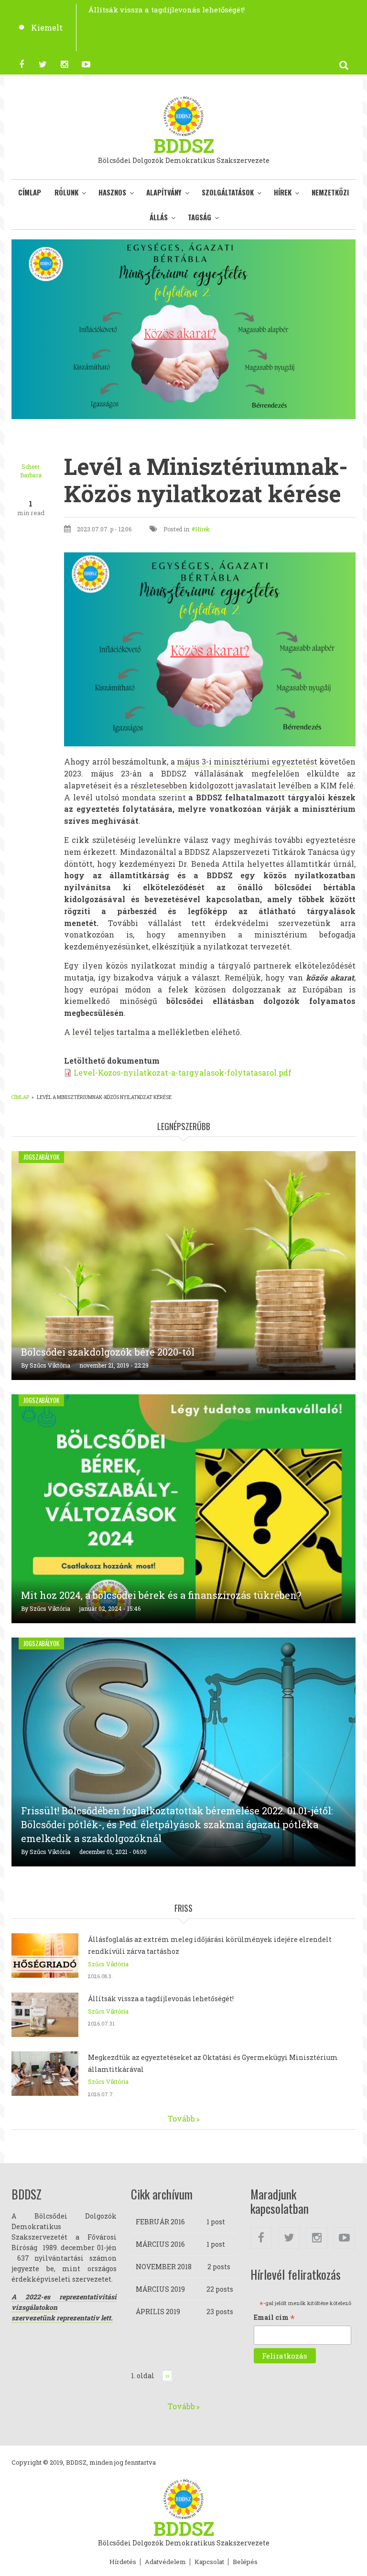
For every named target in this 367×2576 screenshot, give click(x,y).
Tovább (181, 2118)
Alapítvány (164, 192)
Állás (159, 217)
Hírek (283, 192)
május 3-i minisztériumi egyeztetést (247, 761)
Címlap (30, 192)
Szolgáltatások (228, 192)
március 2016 (160, 2244)
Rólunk (66, 192)
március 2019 (160, 2289)
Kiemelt (47, 27)
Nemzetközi (330, 192)
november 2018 (164, 2267)
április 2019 (158, 2312)
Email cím (274, 2318)
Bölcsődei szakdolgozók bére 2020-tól (108, 1352)
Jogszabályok (41, 1157)
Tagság (200, 217)
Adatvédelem (165, 2562)
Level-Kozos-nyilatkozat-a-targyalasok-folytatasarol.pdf (183, 1072)
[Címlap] (183, 115)
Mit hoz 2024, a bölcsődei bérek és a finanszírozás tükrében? (161, 1595)
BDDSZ (184, 146)
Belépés (245, 2562)
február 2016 (160, 2222)
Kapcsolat (209, 2562)
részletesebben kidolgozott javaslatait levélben (221, 785)
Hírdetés (123, 2562)
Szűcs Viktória (50, 1365)
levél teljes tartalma (111, 1032)
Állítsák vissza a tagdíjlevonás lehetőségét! (161, 1999)
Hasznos (112, 192)
